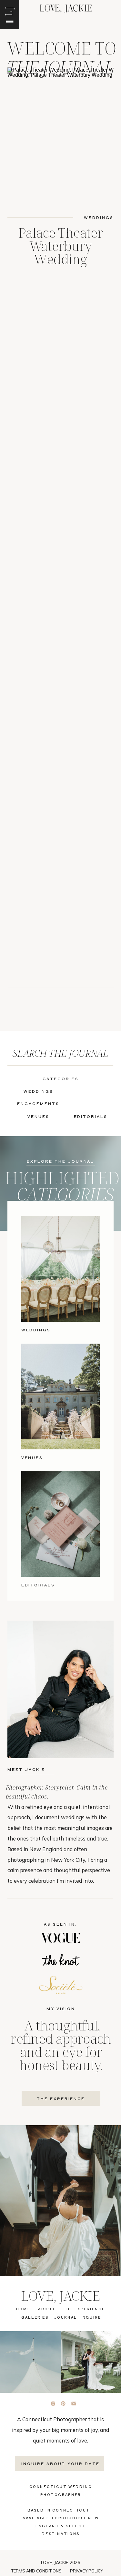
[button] (8, 11)
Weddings (99, 217)
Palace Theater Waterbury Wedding (60, 246)
